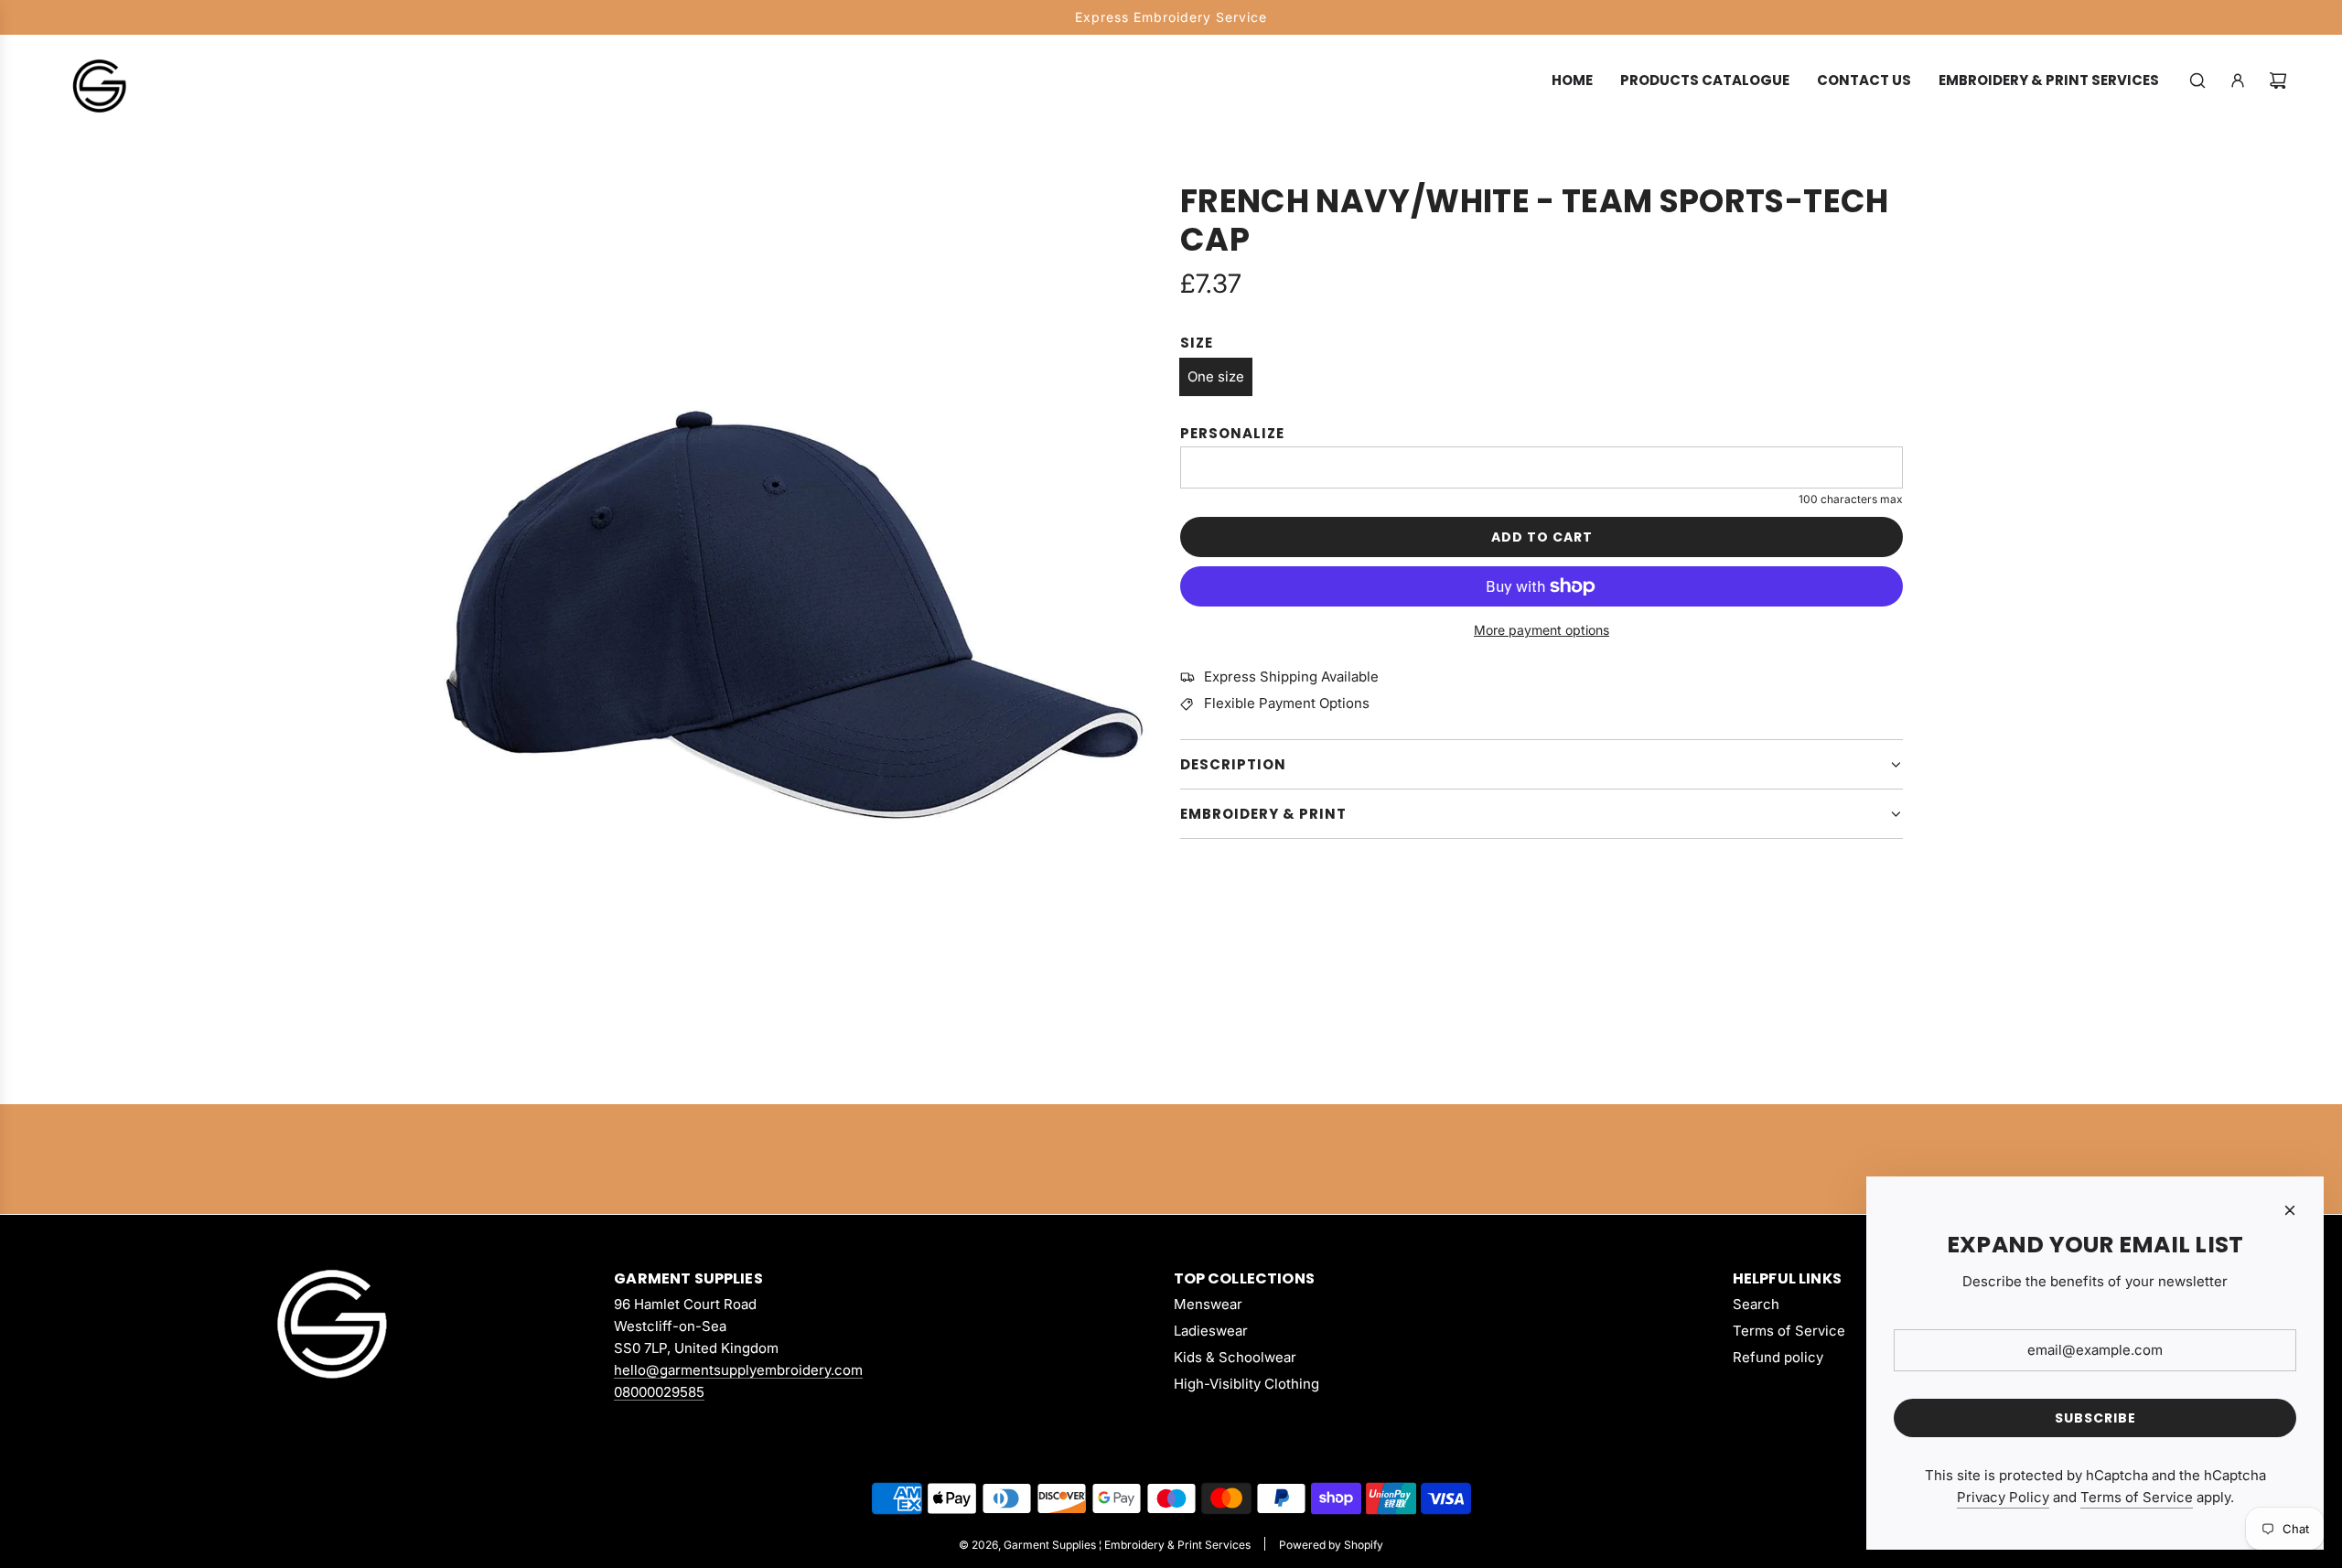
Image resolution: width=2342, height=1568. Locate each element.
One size (1216, 376)
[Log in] (2238, 81)
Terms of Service (2137, 1497)
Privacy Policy (2003, 1497)
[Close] (2290, 1210)
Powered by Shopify (1331, 1545)
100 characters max (1851, 499)
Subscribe (2095, 1418)
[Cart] (2278, 81)
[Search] (2197, 81)
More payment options (1542, 630)
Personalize (1232, 433)
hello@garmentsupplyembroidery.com (738, 1370)
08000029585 (659, 1392)
